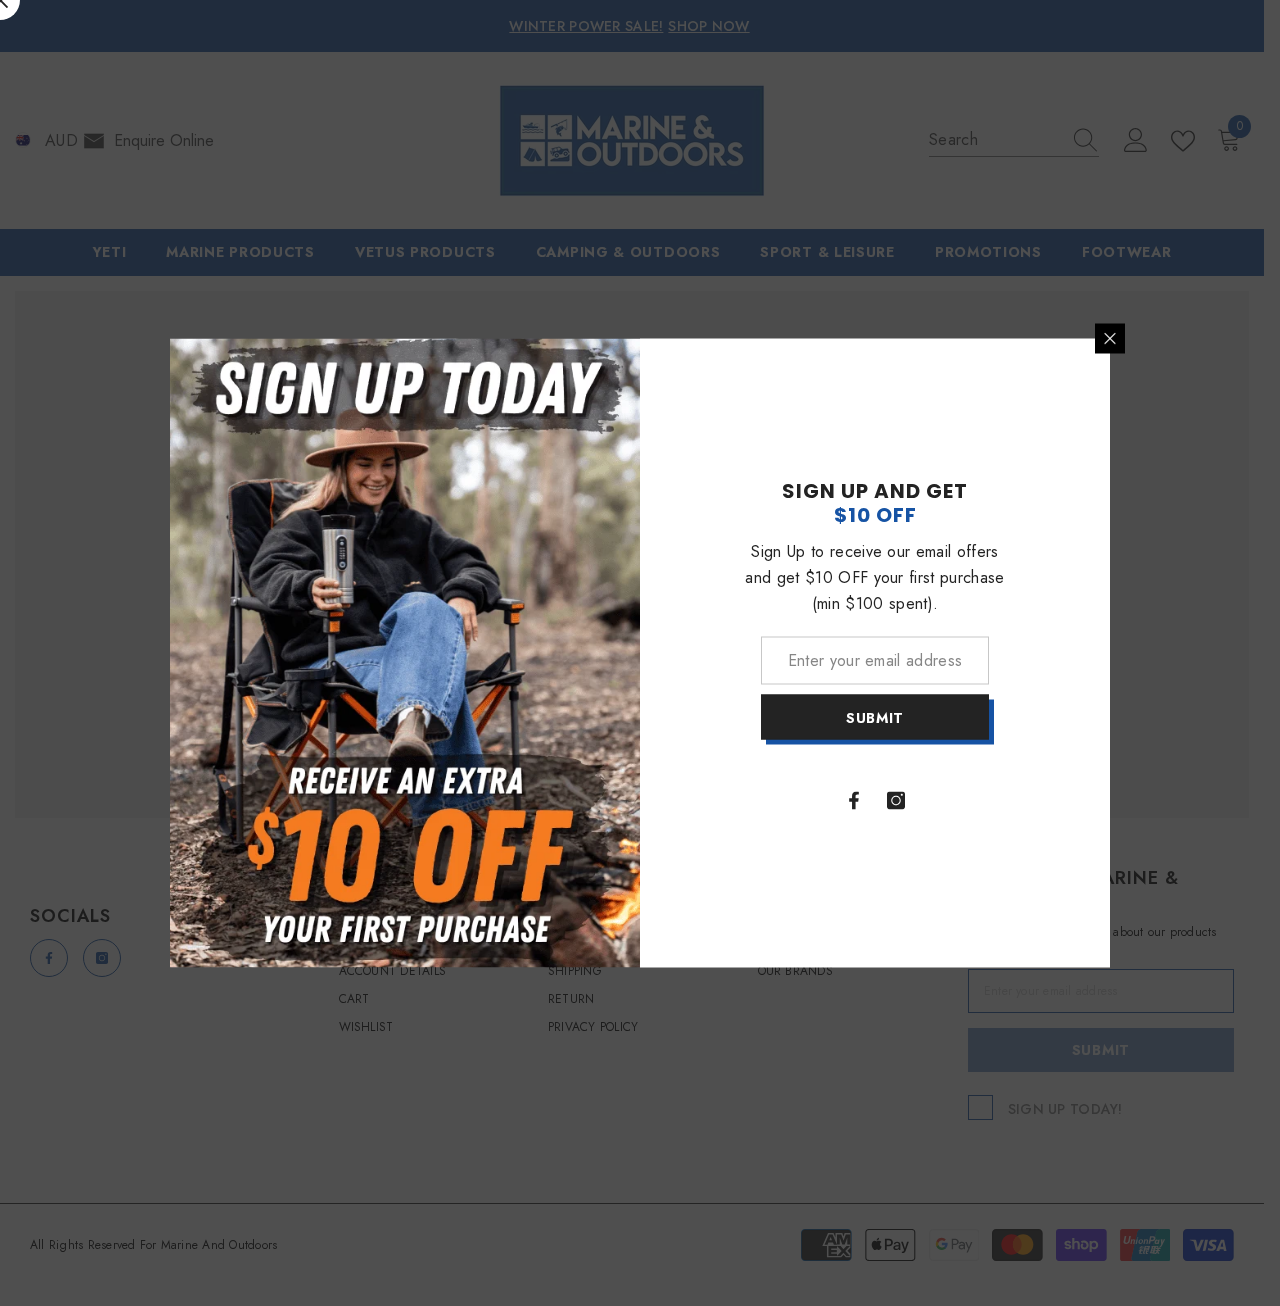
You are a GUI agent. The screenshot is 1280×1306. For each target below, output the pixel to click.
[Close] (1110, 339)
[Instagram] (896, 801)
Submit (875, 717)
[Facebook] (854, 801)
